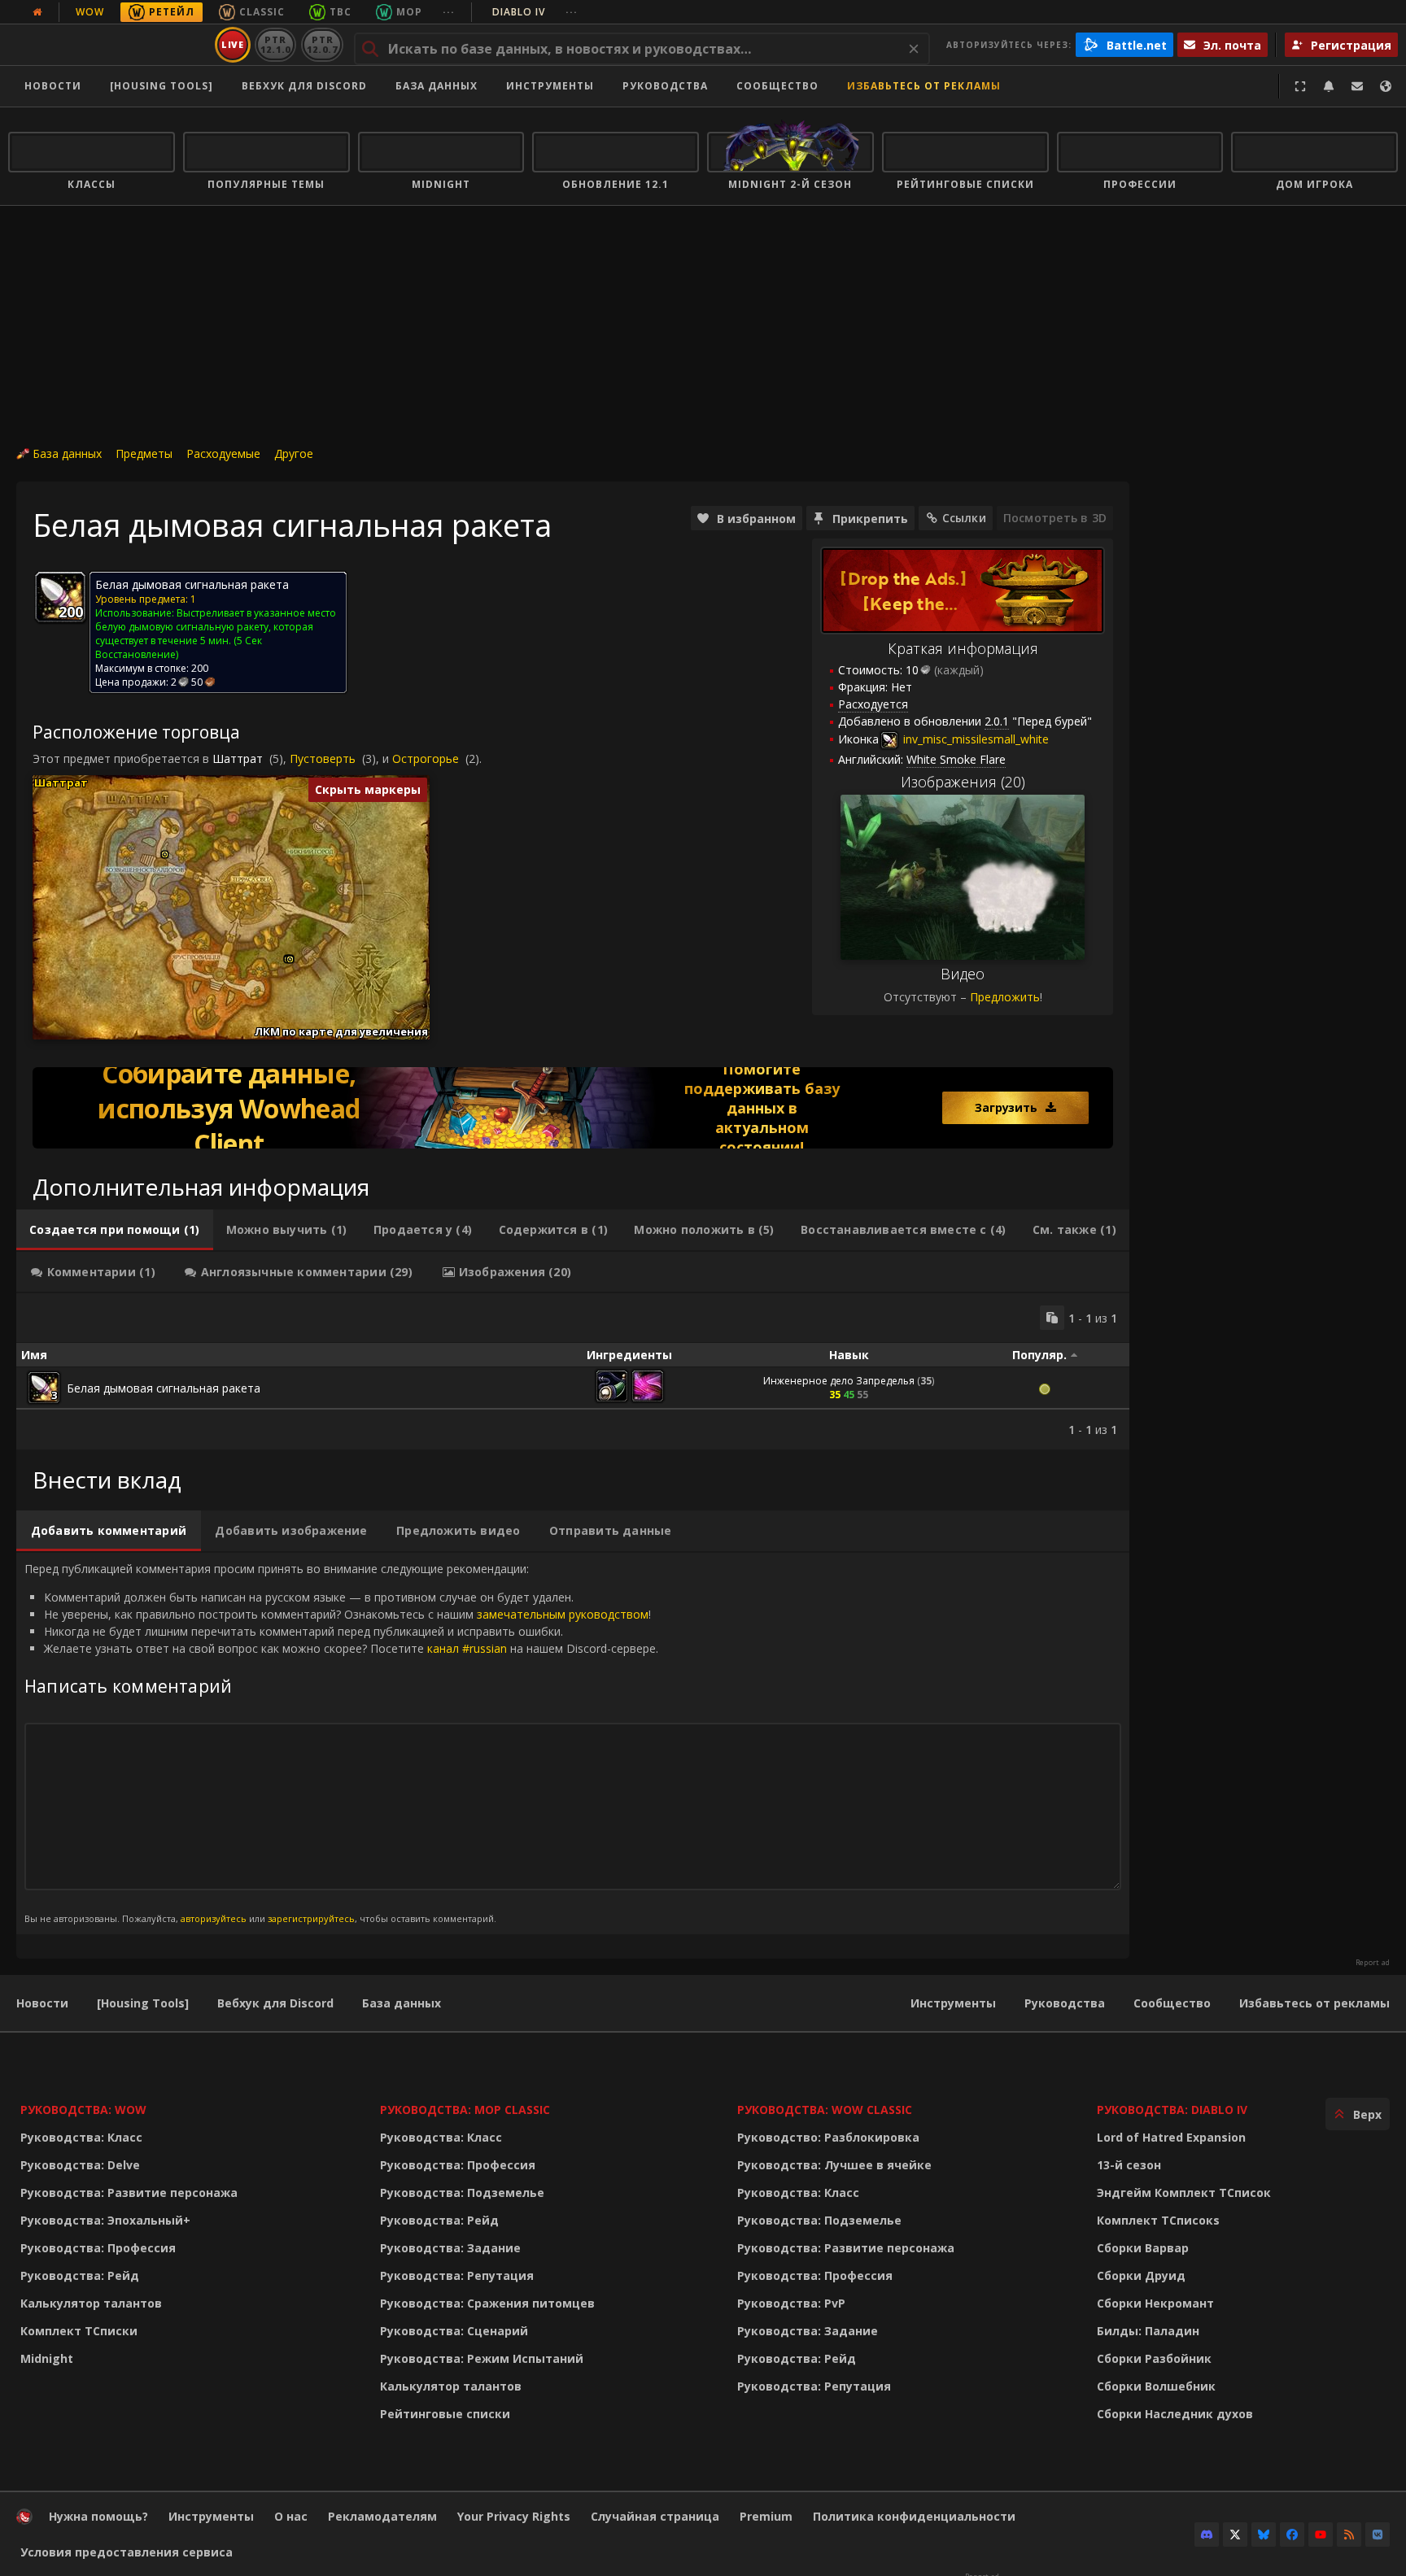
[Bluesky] (1264, 2535)
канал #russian (467, 1648)
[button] (165, 854)
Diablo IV (535, 12)
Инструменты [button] (550, 86)
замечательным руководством (563, 1614)
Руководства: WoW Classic (825, 2110)
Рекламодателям (382, 2516)
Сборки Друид (1141, 2275)
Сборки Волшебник (1156, 2386)
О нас (291, 2516)
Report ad (1373, 1963)
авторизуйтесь (214, 1918)
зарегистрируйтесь (311, 1918)
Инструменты (953, 2003)
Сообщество (777, 86)
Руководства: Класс (81, 2137)
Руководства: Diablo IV (1172, 2110)
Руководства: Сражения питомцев (487, 2303)
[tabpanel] (573, 1371)
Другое (294, 453)
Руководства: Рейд (80, 2275)
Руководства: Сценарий (454, 2331)
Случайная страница (655, 2516)
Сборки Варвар (1143, 2248)
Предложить (1005, 997)
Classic (262, 12)
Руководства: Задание (450, 2248)
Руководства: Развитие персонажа (129, 2192)
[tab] (115, 1230)
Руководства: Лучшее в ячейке (834, 2165)
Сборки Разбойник (1154, 2358)
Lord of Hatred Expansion (1171, 2137)
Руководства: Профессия (98, 2248)
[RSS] (1349, 2535)
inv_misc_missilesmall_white (974, 739)
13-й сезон (1129, 2165)
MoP (409, 12)
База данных (437, 86)
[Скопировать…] (1052, 1318)
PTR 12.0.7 (322, 44)
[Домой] (109, 45)
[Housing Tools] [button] (162, 86)
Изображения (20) (963, 782)
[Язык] (1386, 86)
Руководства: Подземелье (462, 2192)
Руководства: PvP (791, 2303)
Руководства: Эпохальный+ (105, 2220)
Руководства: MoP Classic (465, 2110)
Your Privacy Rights (514, 2516)
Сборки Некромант (1155, 2303)
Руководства (665, 86)
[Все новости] (37, 12)
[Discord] (1207, 2535)
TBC (341, 12)
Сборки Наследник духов (1175, 2414)
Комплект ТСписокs (1158, 2220)
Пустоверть (323, 758)
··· (449, 12)
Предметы (144, 453)
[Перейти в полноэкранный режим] (1300, 86)
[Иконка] (60, 597)
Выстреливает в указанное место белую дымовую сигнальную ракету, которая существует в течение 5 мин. (216, 627)
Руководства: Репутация (457, 2275)
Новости (53, 86)
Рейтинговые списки (445, 2414)
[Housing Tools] (143, 2003)
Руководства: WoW (83, 2110)
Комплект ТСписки (79, 2331)
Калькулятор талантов (91, 2303)
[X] (1235, 2535)
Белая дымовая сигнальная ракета (164, 1388)
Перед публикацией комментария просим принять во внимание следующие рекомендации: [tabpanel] (341, 1743)
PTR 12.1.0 (275, 44)
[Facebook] (1292, 2535)
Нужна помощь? (98, 2516)
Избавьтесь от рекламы (924, 86)
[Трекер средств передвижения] (573, 1108)
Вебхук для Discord (304, 86)
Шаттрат (238, 758)
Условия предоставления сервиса (127, 2552)
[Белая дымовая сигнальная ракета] (44, 1388)
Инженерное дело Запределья (839, 1381)
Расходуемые (223, 453)
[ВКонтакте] (1378, 2535)
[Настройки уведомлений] (1329, 86)
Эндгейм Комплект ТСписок (1184, 2192)
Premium (766, 2516)
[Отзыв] (1357, 86)
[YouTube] (1321, 2535)
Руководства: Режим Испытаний (482, 2358)
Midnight (47, 2358)
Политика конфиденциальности (914, 2516)
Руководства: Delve (80, 2165)
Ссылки (964, 518)
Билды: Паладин (1148, 2331)
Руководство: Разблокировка (828, 2137)
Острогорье (426, 758)
